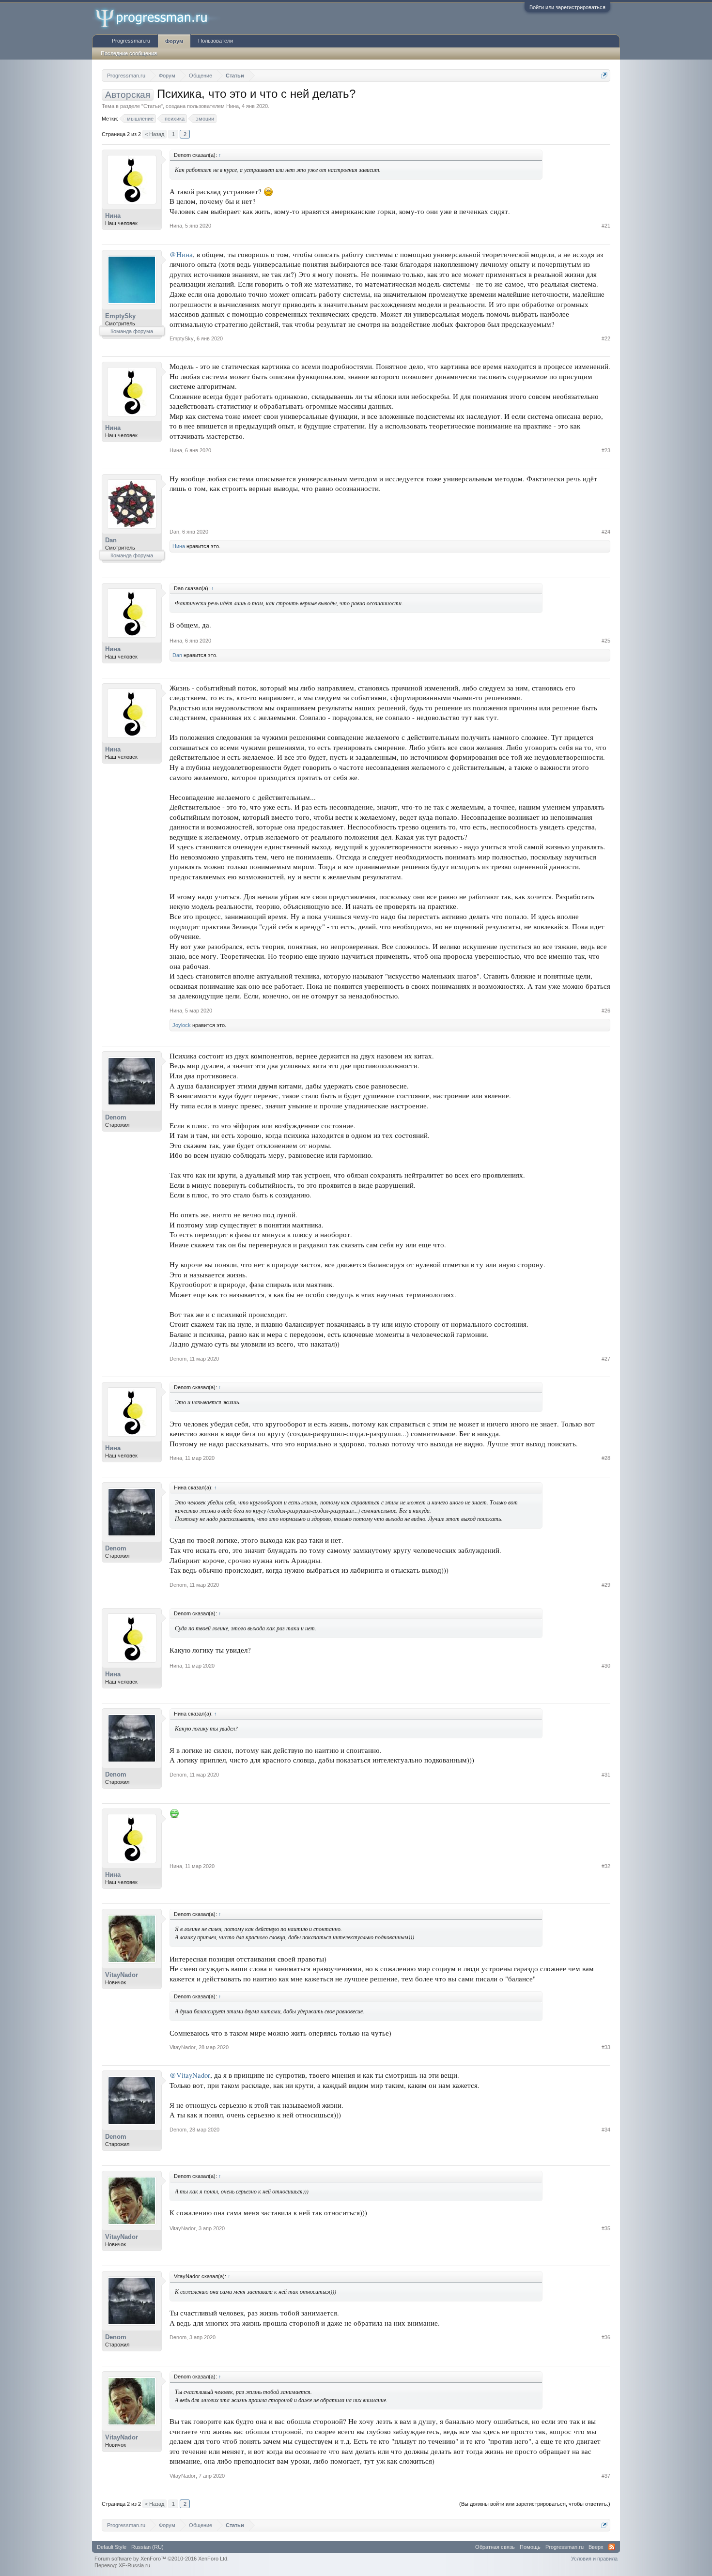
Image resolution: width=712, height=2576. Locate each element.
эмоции (205, 119)
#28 (606, 1458)
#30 (606, 1666)
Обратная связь (495, 2547)
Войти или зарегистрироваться (567, 7)
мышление (140, 119)
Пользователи (216, 41)
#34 (606, 2130)
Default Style (112, 2547)
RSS (612, 2547)
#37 (606, 2476)
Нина (232, 106)
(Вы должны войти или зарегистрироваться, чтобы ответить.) (535, 2504)
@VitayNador (190, 2075)
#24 (606, 532)
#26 (606, 1011)
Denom (116, 1117)
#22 (606, 338)
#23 (606, 450)
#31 (606, 1775)
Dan (111, 540)
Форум (174, 41)
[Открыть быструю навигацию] (604, 75)
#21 (606, 226)
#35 (606, 2228)
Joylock (182, 1025)
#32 (606, 1866)
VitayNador (122, 1975)
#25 (606, 641)
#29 (606, 1585)
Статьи (152, 106)
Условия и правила (594, 2559)
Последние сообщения (129, 53)
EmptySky (120, 316)
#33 (606, 2047)
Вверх (596, 2547)
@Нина (181, 254)
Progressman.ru (131, 41)
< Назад (155, 134)
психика (175, 119)
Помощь (530, 2547)
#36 (606, 2337)
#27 (606, 1359)
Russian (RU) (147, 2547)
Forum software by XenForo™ (162, 2559)
